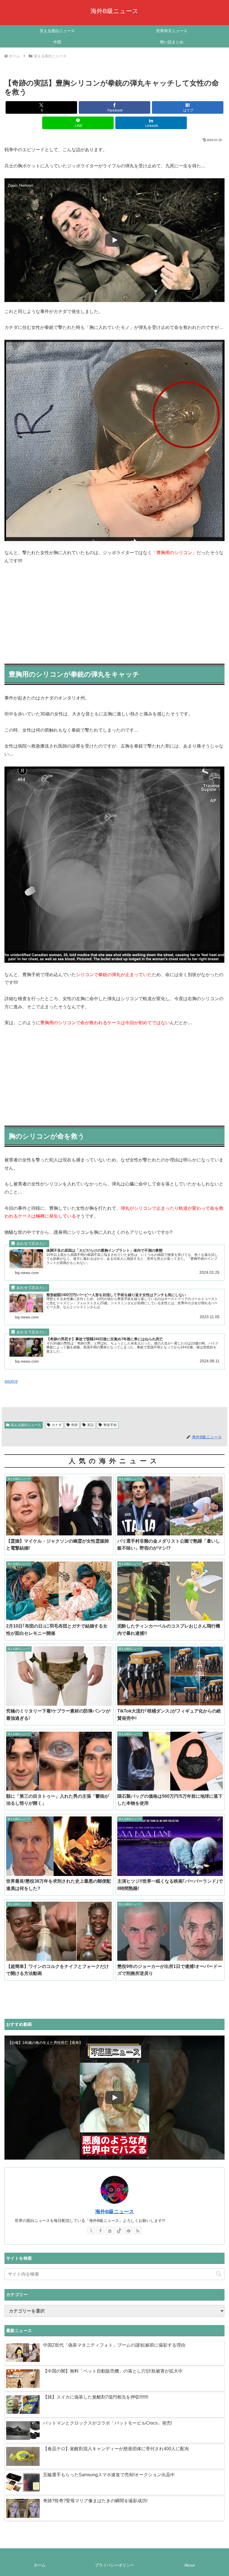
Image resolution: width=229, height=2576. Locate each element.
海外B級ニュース (115, 2212)
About (189, 2565)
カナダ (57, 1425)
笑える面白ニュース (26, 1425)
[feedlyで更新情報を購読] (128, 2231)
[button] (219, 2274)
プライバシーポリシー (115, 2565)
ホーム (40, 2565)
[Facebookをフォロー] (101, 2231)
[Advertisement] (115, 612)
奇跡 (74, 1425)
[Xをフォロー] (91, 2231)
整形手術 (110, 1425)
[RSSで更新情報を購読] (138, 2231)
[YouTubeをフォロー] (110, 2231)
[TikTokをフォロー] (119, 2231)
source (11, 1381)
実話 (90, 1425)
